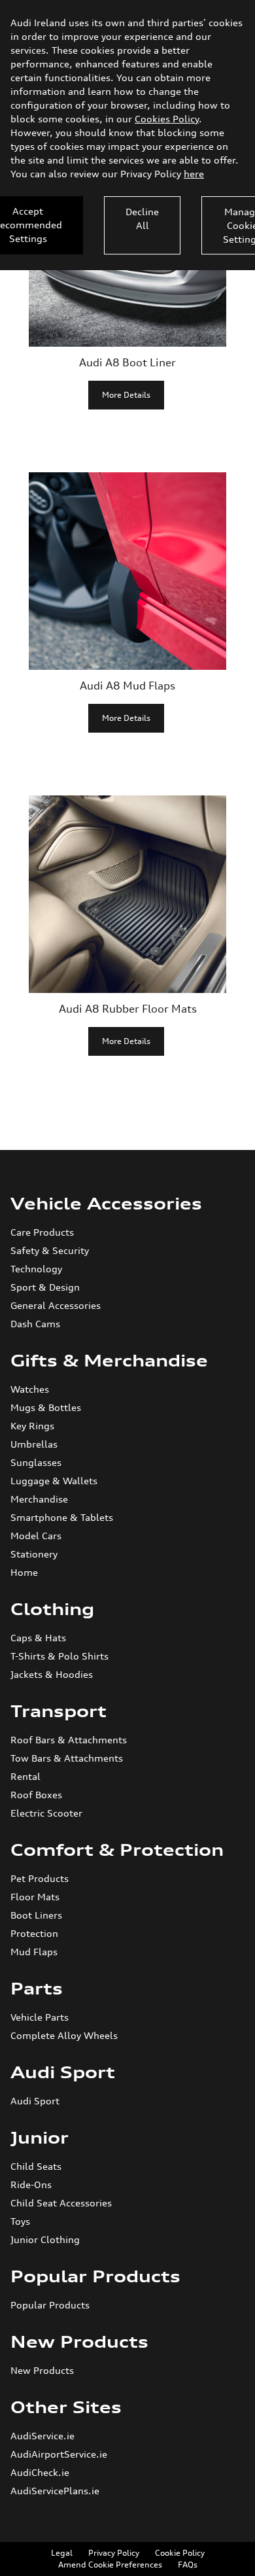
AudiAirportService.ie (59, 2454)
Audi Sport (63, 2072)
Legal (62, 2553)
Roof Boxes (36, 1795)
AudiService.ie (42, 2436)
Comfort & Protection (117, 1850)
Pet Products (40, 1878)
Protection (34, 1933)
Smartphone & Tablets (62, 1517)
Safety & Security (50, 1250)
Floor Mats (35, 1897)
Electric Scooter (46, 1813)
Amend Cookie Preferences (110, 2565)
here (194, 174)
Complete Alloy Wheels (64, 2035)
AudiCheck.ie (40, 2472)
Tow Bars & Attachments (67, 1758)
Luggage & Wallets (54, 1481)
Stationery (34, 1554)
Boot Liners (36, 1915)
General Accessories (56, 1305)
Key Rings (32, 1426)
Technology (36, 1269)
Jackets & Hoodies (52, 1674)
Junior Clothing (45, 2239)
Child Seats (36, 2166)
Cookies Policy (167, 119)
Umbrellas (34, 1444)
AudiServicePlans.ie (55, 2491)
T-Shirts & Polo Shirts (59, 1656)
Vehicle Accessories (106, 1204)
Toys (20, 2221)
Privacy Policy (114, 2553)
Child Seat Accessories (61, 2203)
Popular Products (95, 2276)
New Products (79, 2342)
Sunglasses (36, 1462)
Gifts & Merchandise (109, 1361)
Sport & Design (45, 1287)
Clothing (52, 1609)
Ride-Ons (31, 2184)
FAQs (188, 2565)
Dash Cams (35, 1324)
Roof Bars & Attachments (69, 1740)
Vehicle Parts (40, 2017)
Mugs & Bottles (46, 1407)
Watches (30, 1389)
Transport (59, 1711)
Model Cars (36, 1536)
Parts (37, 1989)
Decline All (142, 218)
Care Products (42, 1232)
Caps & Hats (38, 1638)
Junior (40, 2138)
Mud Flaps (34, 1952)
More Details (126, 395)
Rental (25, 1776)
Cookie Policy (180, 2553)
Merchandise (39, 1499)
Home (24, 1572)
